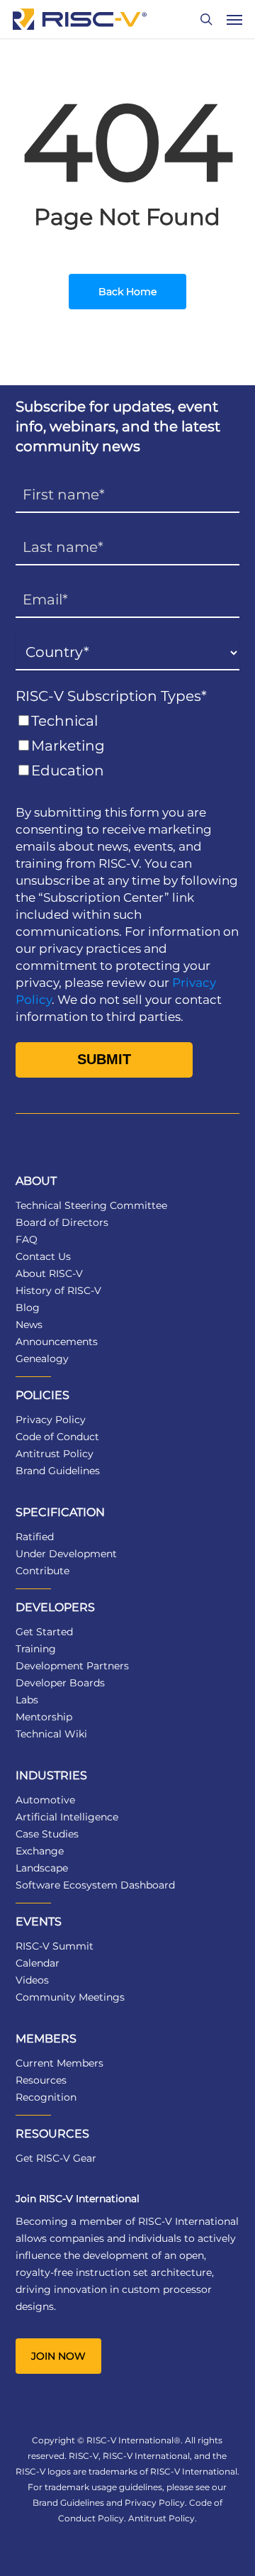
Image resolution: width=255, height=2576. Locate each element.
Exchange (40, 1851)
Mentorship (44, 1717)
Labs (27, 1700)
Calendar (38, 1963)
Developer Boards (60, 1683)
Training (36, 1649)
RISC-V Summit (55, 1946)
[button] (234, 19)
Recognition (46, 2097)
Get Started (44, 1632)
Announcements (57, 1342)
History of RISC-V (58, 1290)
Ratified (35, 1537)
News (29, 1325)
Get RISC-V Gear (56, 2158)
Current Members (59, 2063)
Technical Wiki (51, 1734)
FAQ (27, 1239)
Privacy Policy (51, 1420)
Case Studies (47, 1834)
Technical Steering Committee (91, 1205)
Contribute (42, 1571)
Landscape (42, 1868)
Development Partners (72, 1666)
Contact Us (43, 1256)
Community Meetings (70, 1997)
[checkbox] (128, 746)
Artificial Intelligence (67, 1817)
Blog (28, 1308)
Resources (41, 2080)
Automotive (45, 1800)
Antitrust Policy (55, 1454)
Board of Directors (62, 1222)
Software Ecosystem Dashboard (95, 1885)
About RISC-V (49, 1273)
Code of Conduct (57, 1437)
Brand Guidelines (58, 1471)
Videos (32, 1980)
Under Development (66, 1554)
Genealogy (42, 1359)
